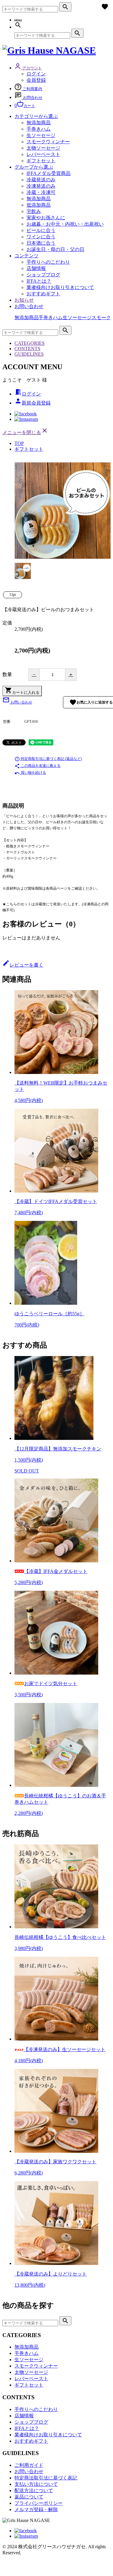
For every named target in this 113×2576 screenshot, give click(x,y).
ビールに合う (41, 230)
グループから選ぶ (34, 167)
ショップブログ (43, 275)
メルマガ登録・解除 (36, 2509)
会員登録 (36, 80)
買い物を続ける (30, 773)
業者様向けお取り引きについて (60, 287)
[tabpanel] (63, 511)
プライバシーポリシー (39, 2503)
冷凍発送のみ (41, 186)
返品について (29, 2497)
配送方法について (34, 2490)
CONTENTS (27, 349)
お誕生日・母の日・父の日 (55, 249)
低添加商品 (39, 205)
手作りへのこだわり (48, 262)
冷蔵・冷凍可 (41, 192)
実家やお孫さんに (46, 218)
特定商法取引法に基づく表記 (46, 2478)
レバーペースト (43, 154)
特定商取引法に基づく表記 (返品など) (48, 759)
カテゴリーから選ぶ (36, 116)
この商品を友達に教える (38, 766)
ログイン (36, 74)
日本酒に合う (41, 243)
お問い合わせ (29, 306)
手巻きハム (39, 129)
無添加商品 (39, 123)
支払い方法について (36, 2484)
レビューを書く (23, 965)
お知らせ (24, 300)
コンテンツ (27, 256)
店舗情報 (36, 268)
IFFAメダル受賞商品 (49, 173)
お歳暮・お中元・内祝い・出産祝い (65, 224)
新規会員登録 (33, 403)
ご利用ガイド (29, 2465)
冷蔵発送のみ (41, 180)
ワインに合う (41, 237)
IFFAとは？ (39, 281)
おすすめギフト (43, 294)
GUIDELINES (29, 354)
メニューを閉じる (25, 432)
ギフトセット (41, 161)
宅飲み (34, 211)
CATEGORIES (30, 343)
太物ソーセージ (43, 148)
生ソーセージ (41, 135)
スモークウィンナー (48, 142)
